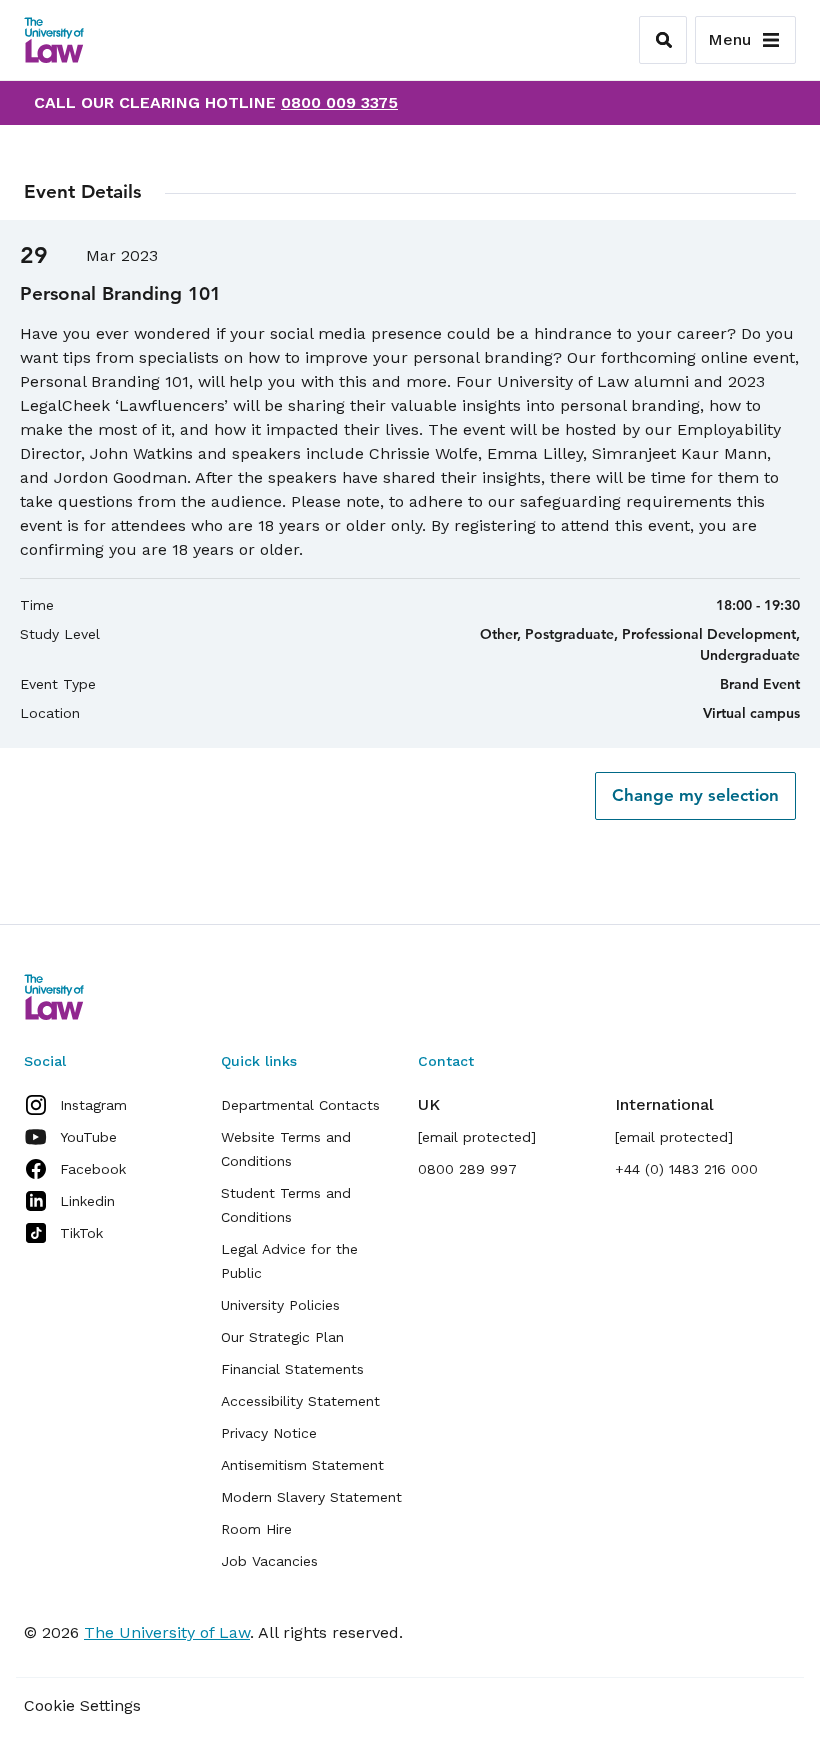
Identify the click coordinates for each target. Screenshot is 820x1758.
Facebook (93, 1169)
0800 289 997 (467, 1169)
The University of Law (167, 1632)
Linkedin (87, 1201)
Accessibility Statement (300, 1401)
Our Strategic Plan (282, 1337)
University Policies (280, 1305)
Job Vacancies (269, 1561)
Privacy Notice (269, 1433)
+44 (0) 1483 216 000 (686, 1169)
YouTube (88, 1137)
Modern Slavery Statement (311, 1497)
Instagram (93, 1105)
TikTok (81, 1233)
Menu (729, 39)
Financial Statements (292, 1369)
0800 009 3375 (339, 102)
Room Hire (256, 1529)
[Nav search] (663, 40)
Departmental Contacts (300, 1105)
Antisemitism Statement (302, 1465)
